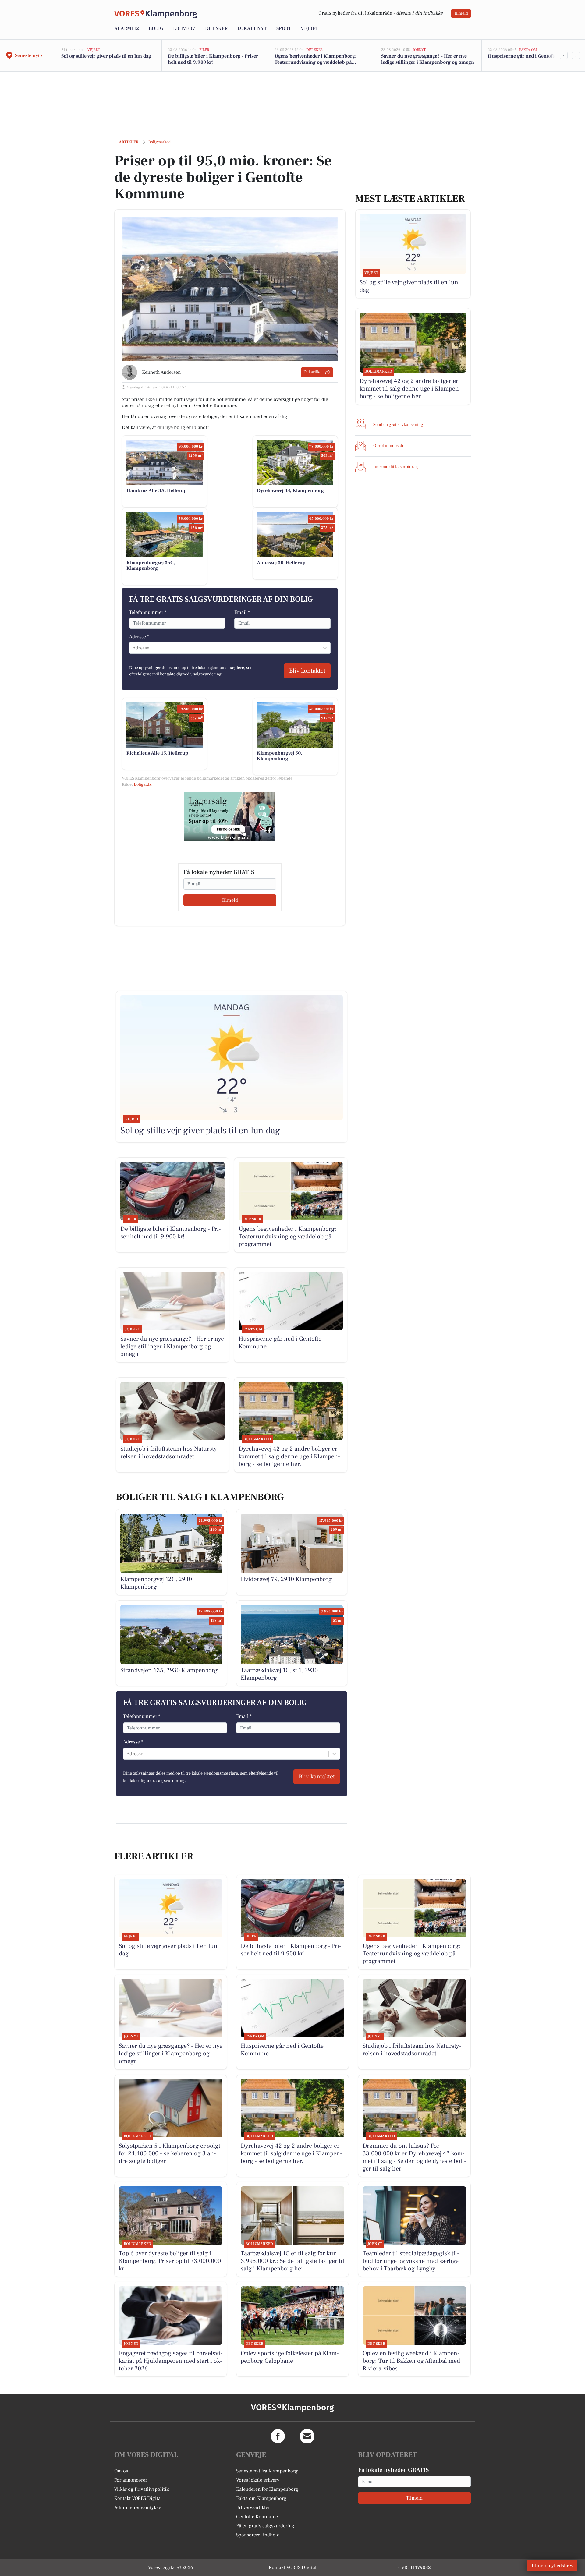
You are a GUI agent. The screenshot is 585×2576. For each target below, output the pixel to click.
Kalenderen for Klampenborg (267, 2489)
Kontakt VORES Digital (138, 2498)
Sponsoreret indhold (258, 2535)
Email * (242, 612)
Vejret (309, 28)
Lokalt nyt (252, 28)
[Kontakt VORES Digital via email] (307, 2436)
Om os (121, 2471)
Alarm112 (127, 28)
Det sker (216, 28)
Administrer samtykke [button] (138, 2507)
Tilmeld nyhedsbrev (552, 2566)
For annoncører (131, 2480)
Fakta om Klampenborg (261, 2498)
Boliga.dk (143, 784)
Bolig (156, 28)
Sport (284, 28)
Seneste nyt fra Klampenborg (267, 2471)
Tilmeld (461, 13)
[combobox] (133, 648)
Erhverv (184, 28)
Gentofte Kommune (257, 2517)
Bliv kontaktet (307, 671)
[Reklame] (230, 817)
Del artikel (313, 372)
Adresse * (139, 637)
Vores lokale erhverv (258, 2480)
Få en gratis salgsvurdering (265, 2526)
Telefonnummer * (148, 612)
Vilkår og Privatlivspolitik (142, 2489)
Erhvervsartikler (253, 2507)
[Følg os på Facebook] (278, 2436)
